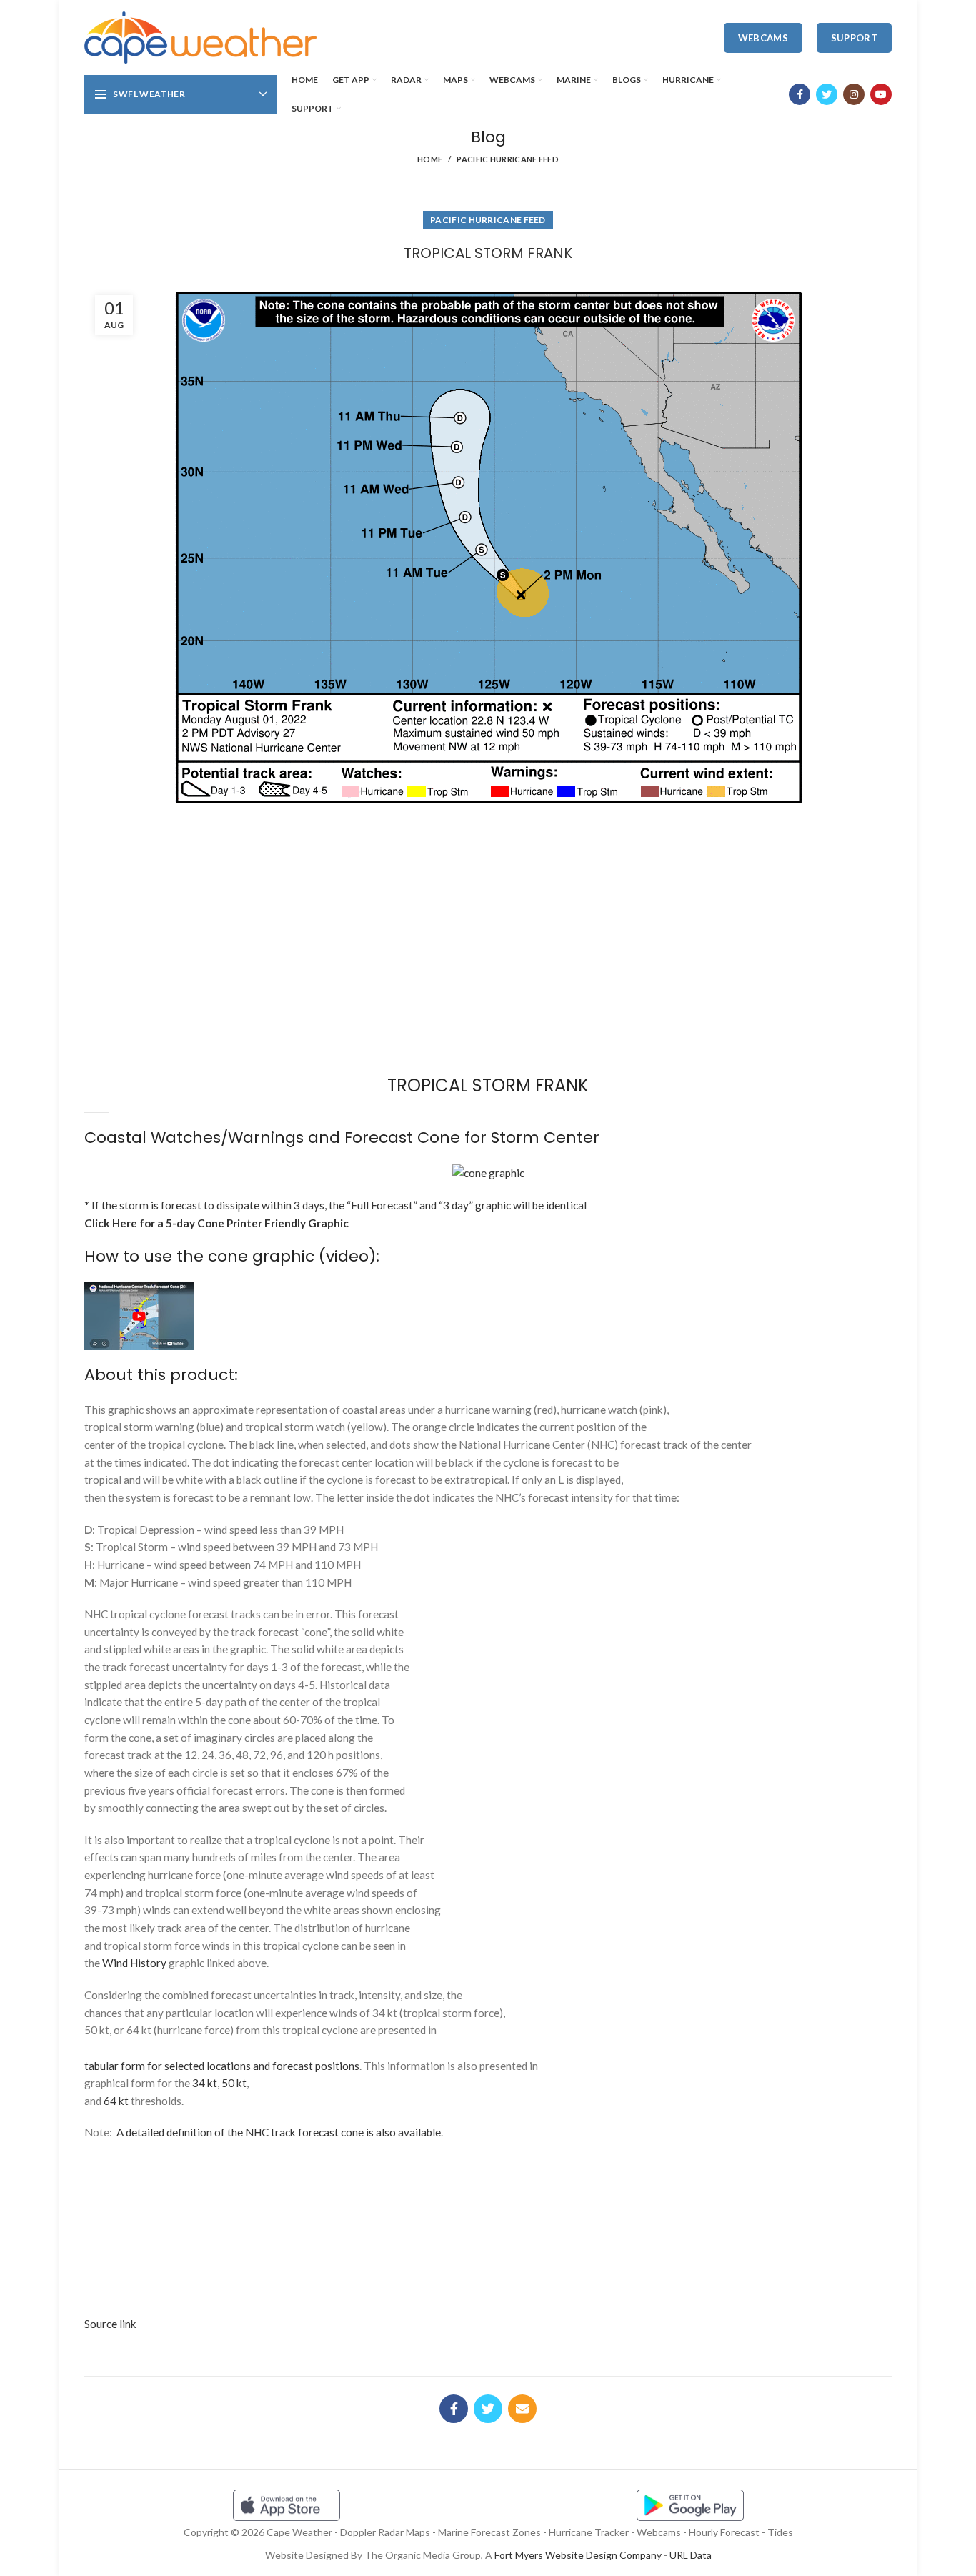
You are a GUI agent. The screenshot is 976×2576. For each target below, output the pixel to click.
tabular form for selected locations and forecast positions (222, 2066)
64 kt (116, 2101)
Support (854, 38)
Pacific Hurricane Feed (508, 159)
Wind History (134, 1963)
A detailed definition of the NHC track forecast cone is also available (279, 2132)
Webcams (763, 38)
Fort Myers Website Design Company (578, 2555)
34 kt (205, 2083)
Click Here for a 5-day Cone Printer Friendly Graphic (216, 1223)
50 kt (234, 2083)
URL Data (691, 2555)
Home (430, 159)
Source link (110, 2324)
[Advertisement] (488, 864)
